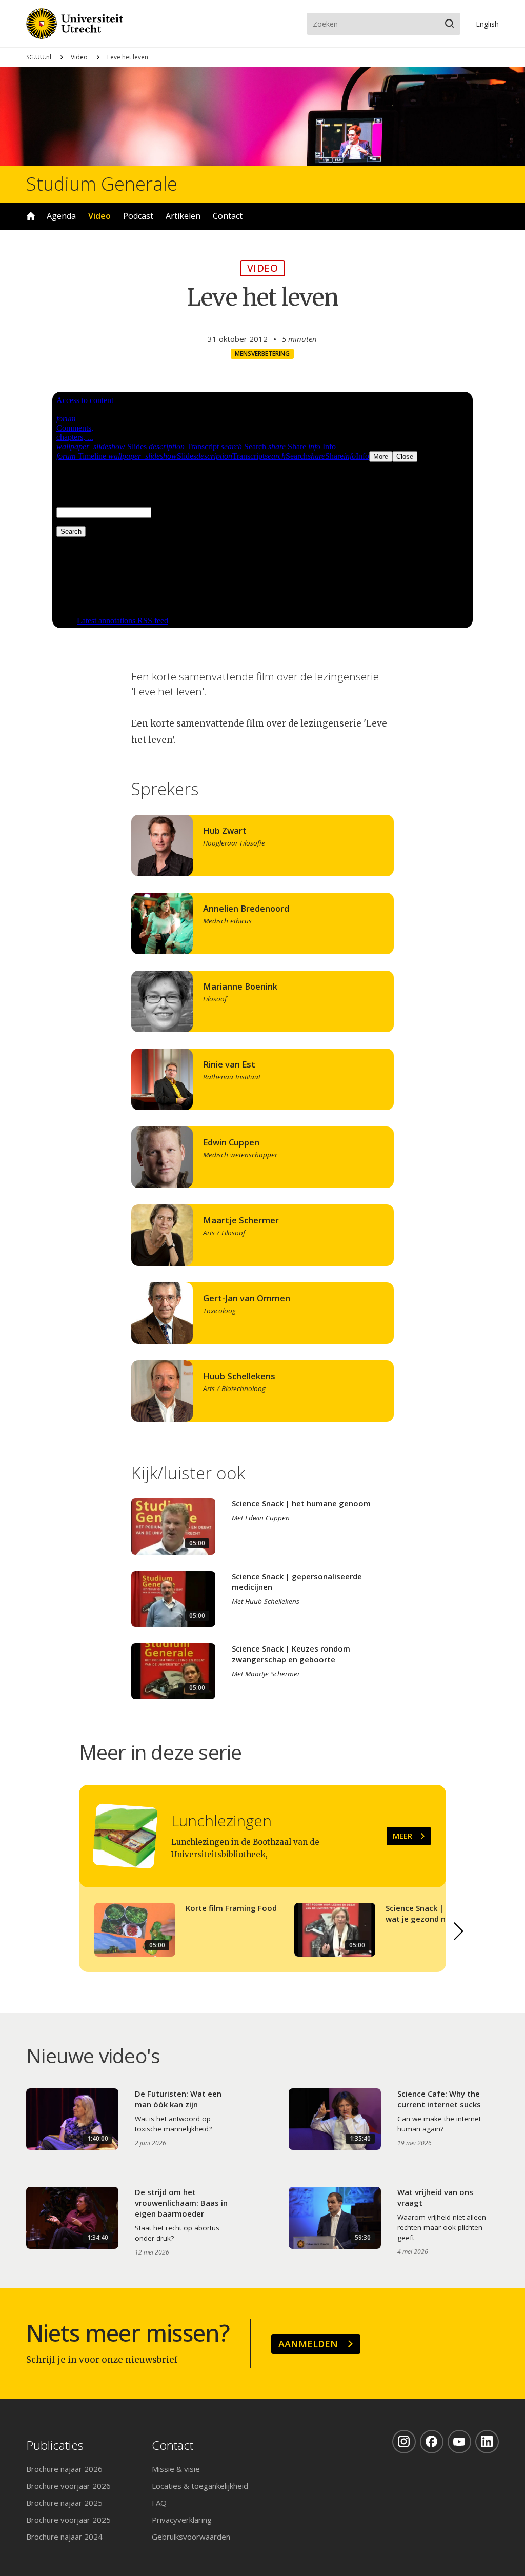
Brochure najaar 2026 (64, 2469)
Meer (402, 1836)
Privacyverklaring (182, 2520)
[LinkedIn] (487, 2442)
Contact (228, 216)
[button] (458, 1931)
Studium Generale (102, 184)
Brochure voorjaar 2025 (68, 2520)
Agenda (61, 216)
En (487, 24)
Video (79, 57)
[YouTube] (459, 2442)
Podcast (138, 216)
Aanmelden (308, 2344)
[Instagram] (404, 2442)
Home (31, 216)
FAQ (159, 2503)
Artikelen (183, 216)
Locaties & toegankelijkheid (200, 2486)
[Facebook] (432, 2442)
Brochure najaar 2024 (64, 2537)
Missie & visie (176, 2469)
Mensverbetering (262, 354)
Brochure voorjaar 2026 (68, 2486)
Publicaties (55, 2446)
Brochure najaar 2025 (64, 2503)
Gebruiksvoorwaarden (191, 2537)
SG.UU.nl (39, 57)
